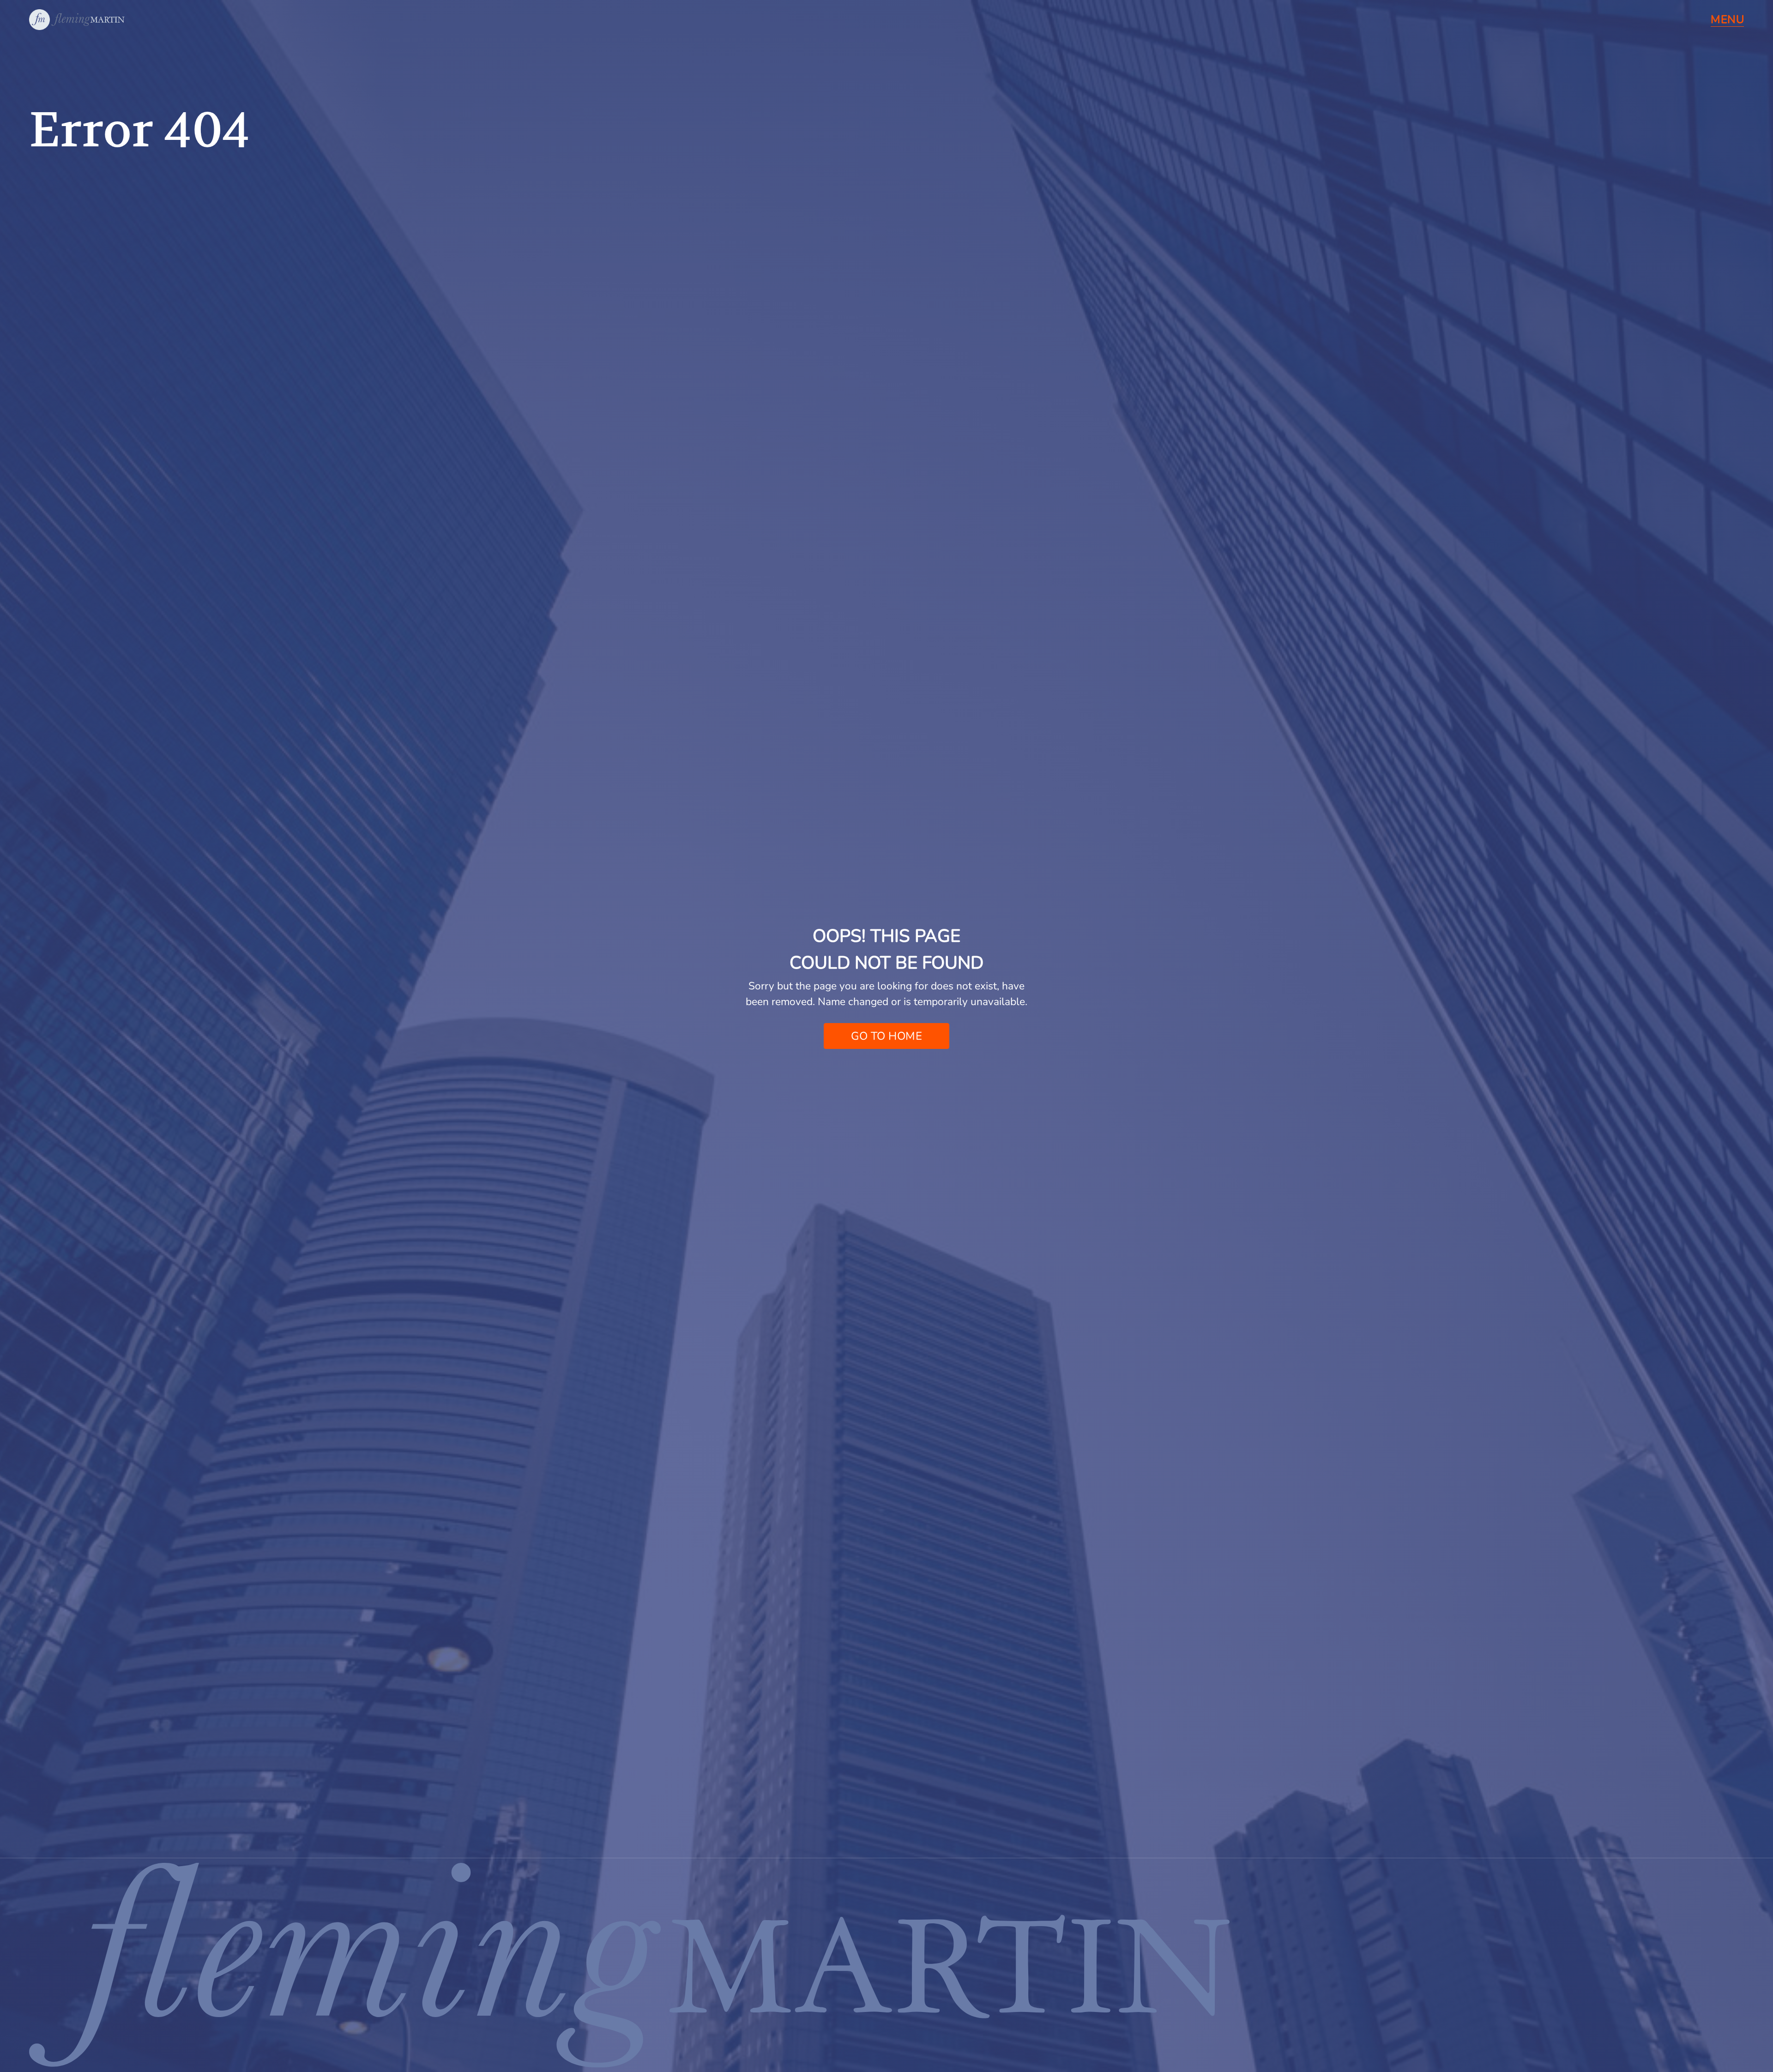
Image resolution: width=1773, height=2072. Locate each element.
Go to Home (886, 1036)
